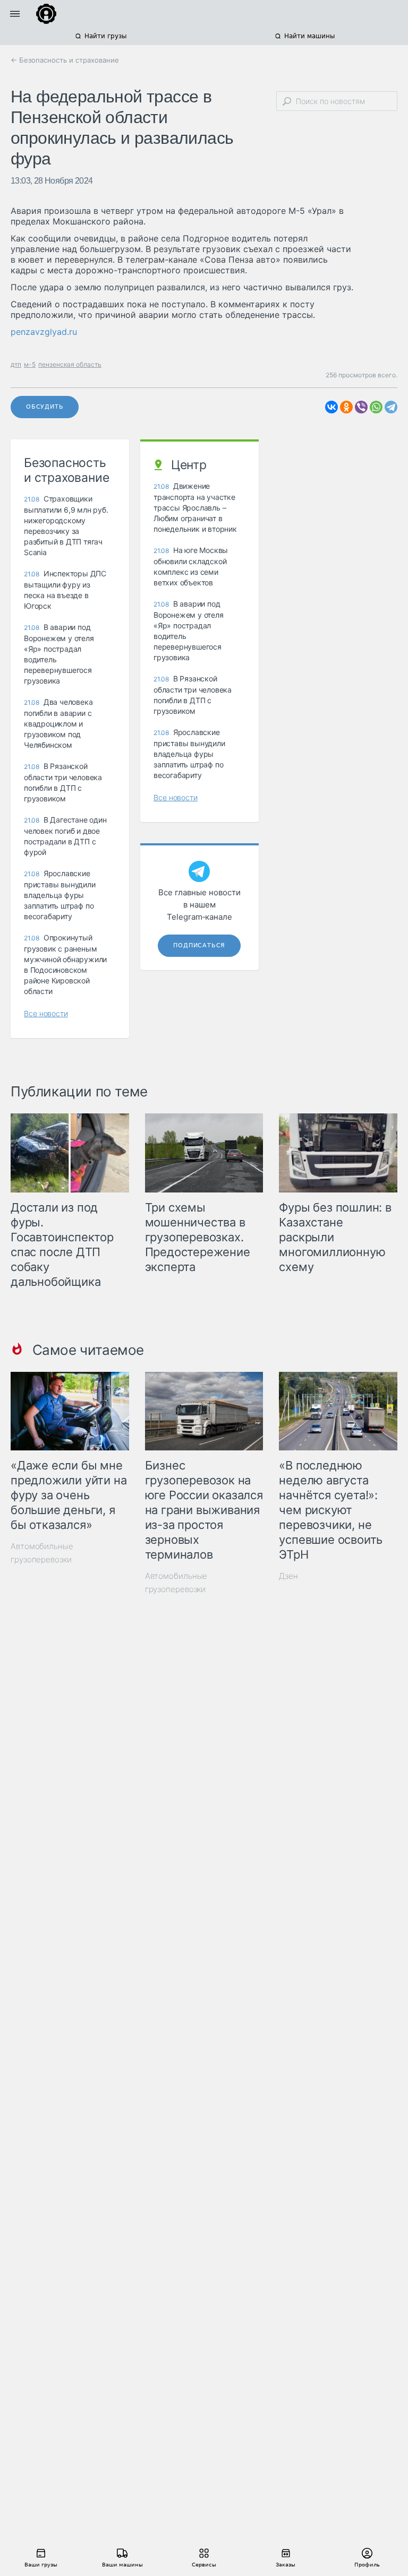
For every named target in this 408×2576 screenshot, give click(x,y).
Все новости (46, 1013)
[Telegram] (391, 407)
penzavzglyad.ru (44, 332)
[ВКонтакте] (331, 407)
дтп (16, 364)
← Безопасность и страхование (65, 60)
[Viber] (361, 407)
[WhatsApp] (376, 407)
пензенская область (70, 364)
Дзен (288, 1576)
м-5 (30, 364)
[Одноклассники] (346, 407)
